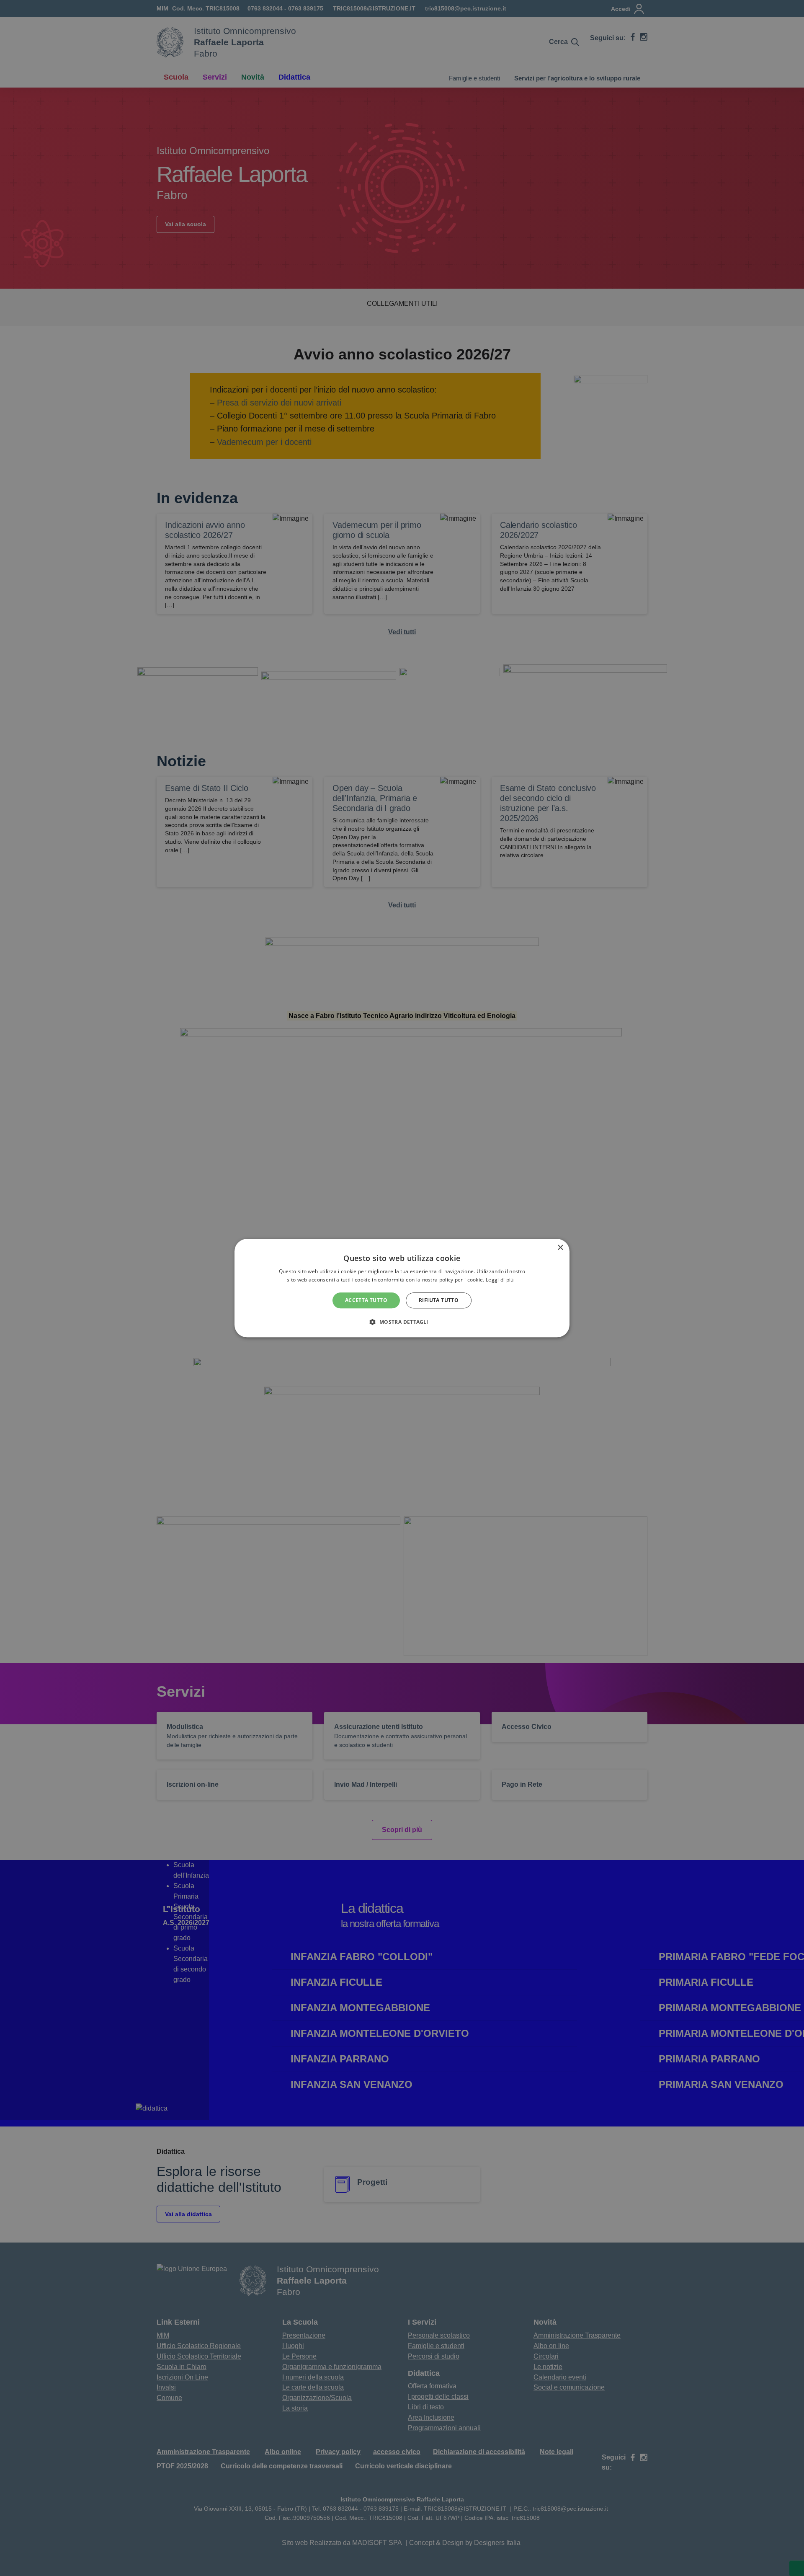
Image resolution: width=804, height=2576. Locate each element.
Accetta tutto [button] (366, 1300)
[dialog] (402, 1288)
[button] (402, 1322)
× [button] (560, 1248)
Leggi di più (500, 1280)
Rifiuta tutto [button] (439, 1300)
